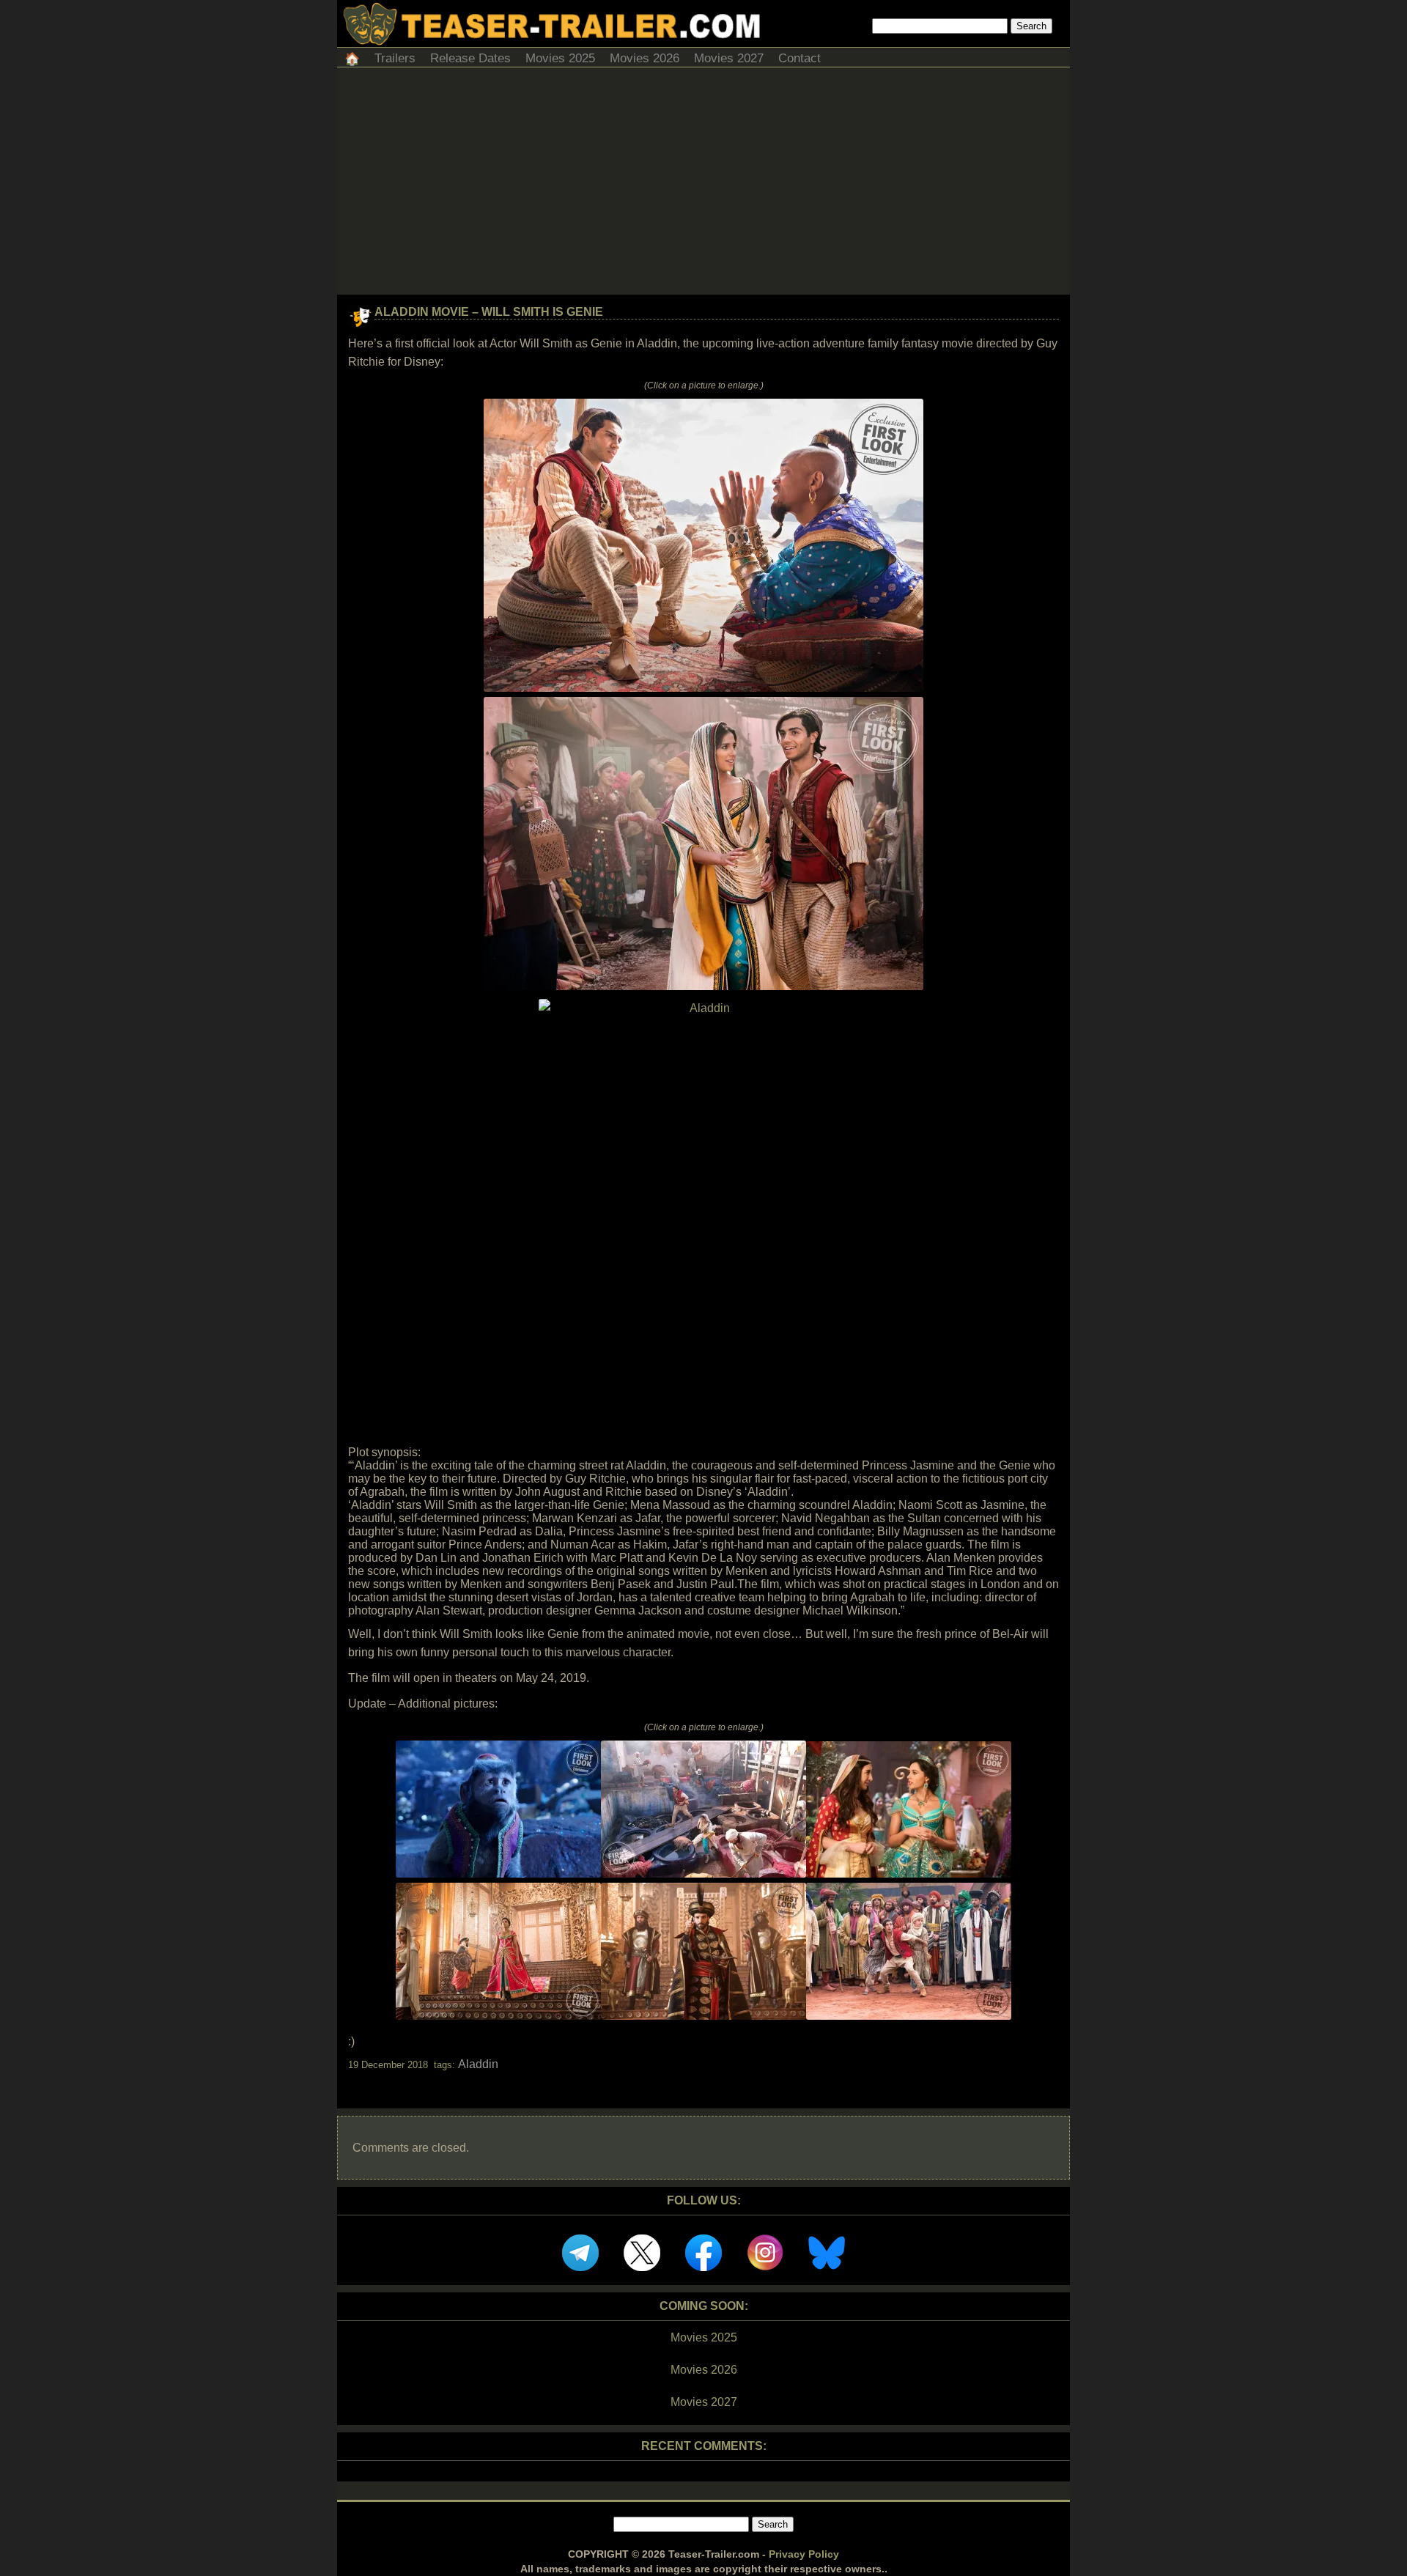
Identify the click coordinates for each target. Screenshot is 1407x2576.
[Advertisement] (703, 185)
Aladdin (478, 2064)
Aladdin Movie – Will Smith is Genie (489, 312)
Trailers (395, 58)
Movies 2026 (645, 58)
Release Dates (470, 58)
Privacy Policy (804, 2554)
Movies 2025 (560, 58)
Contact (799, 58)
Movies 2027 (729, 58)
